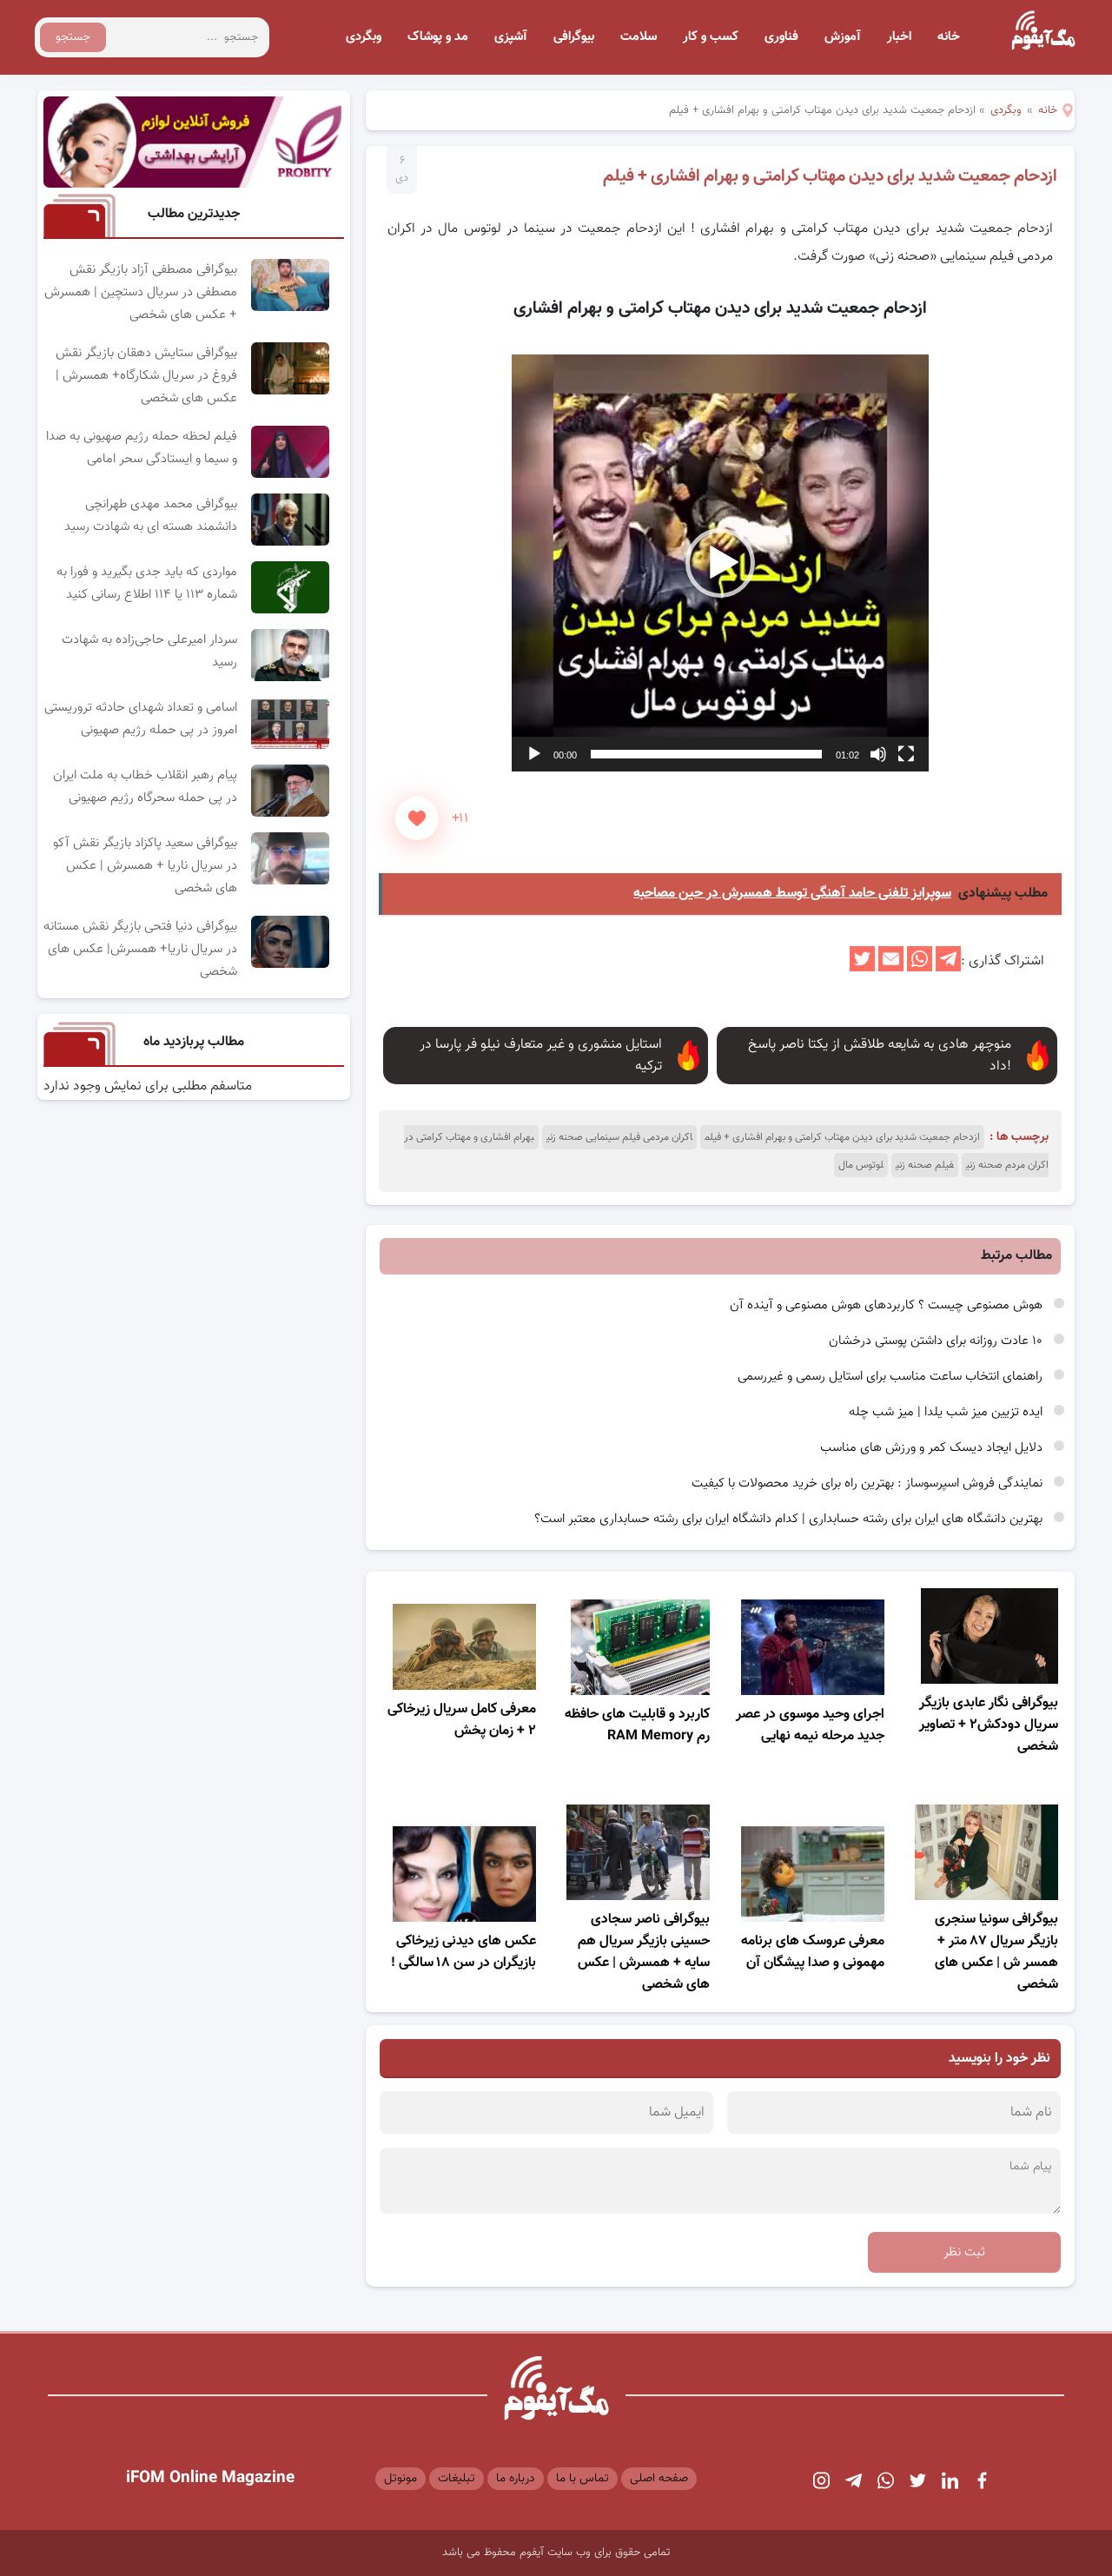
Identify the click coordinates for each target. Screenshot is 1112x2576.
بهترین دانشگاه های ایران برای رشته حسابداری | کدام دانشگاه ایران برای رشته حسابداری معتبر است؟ (790, 1519)
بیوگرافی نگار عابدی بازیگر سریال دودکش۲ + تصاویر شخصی (989, 1725)
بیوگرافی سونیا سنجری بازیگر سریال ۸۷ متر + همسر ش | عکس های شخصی (996, 1952)
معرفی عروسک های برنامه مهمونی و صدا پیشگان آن (813, 1952)
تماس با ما (582, 2479)
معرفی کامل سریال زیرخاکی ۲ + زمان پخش (462, 1720)
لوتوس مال (861, 1165)
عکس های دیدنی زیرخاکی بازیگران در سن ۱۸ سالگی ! (463, 1952)
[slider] (706, 754)
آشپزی (511, 37)
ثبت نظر (964, 2252)
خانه (949, 37)
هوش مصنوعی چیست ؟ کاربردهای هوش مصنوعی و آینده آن (888, 1305)
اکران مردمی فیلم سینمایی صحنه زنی (619, 1137)
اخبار (899, 37)
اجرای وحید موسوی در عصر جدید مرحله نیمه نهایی (810, 1725)
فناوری (781, 37)
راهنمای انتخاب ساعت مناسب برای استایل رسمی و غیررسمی (892, 1377)
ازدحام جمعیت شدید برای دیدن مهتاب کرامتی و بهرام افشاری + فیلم (830, 176)
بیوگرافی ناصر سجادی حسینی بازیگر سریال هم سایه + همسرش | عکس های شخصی (644, 1952)
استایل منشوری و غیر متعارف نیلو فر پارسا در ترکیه (541, 1056)
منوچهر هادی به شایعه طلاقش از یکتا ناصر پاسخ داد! (880, 1056)
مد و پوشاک (438, 37)
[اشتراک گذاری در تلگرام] (948, 968)
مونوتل (400, 2479)
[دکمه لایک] (417, 818)
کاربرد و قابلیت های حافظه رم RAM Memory (637, 1725)
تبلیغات (457, 2479)
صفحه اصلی (659, 2479)
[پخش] (534, 754)
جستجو (73, 37)
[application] (720, 563)
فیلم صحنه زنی (925, 1165)
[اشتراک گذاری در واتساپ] (920, 968)
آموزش (843, 37)
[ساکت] (878, 754)
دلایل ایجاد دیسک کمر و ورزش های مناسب (933, 1448)
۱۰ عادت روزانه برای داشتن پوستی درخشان (937, 1341)
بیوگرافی (574, 37)
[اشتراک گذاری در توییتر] (862, 968)
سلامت (639, 37)
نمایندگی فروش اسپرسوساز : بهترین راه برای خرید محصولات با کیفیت (869, 1483)
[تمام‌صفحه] (906, 754)
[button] (720, 563)
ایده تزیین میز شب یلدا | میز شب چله (947, 1412)
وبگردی (364, 37)
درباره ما (516, 2479)
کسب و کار (711, 37)
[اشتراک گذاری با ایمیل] (891, 968)
